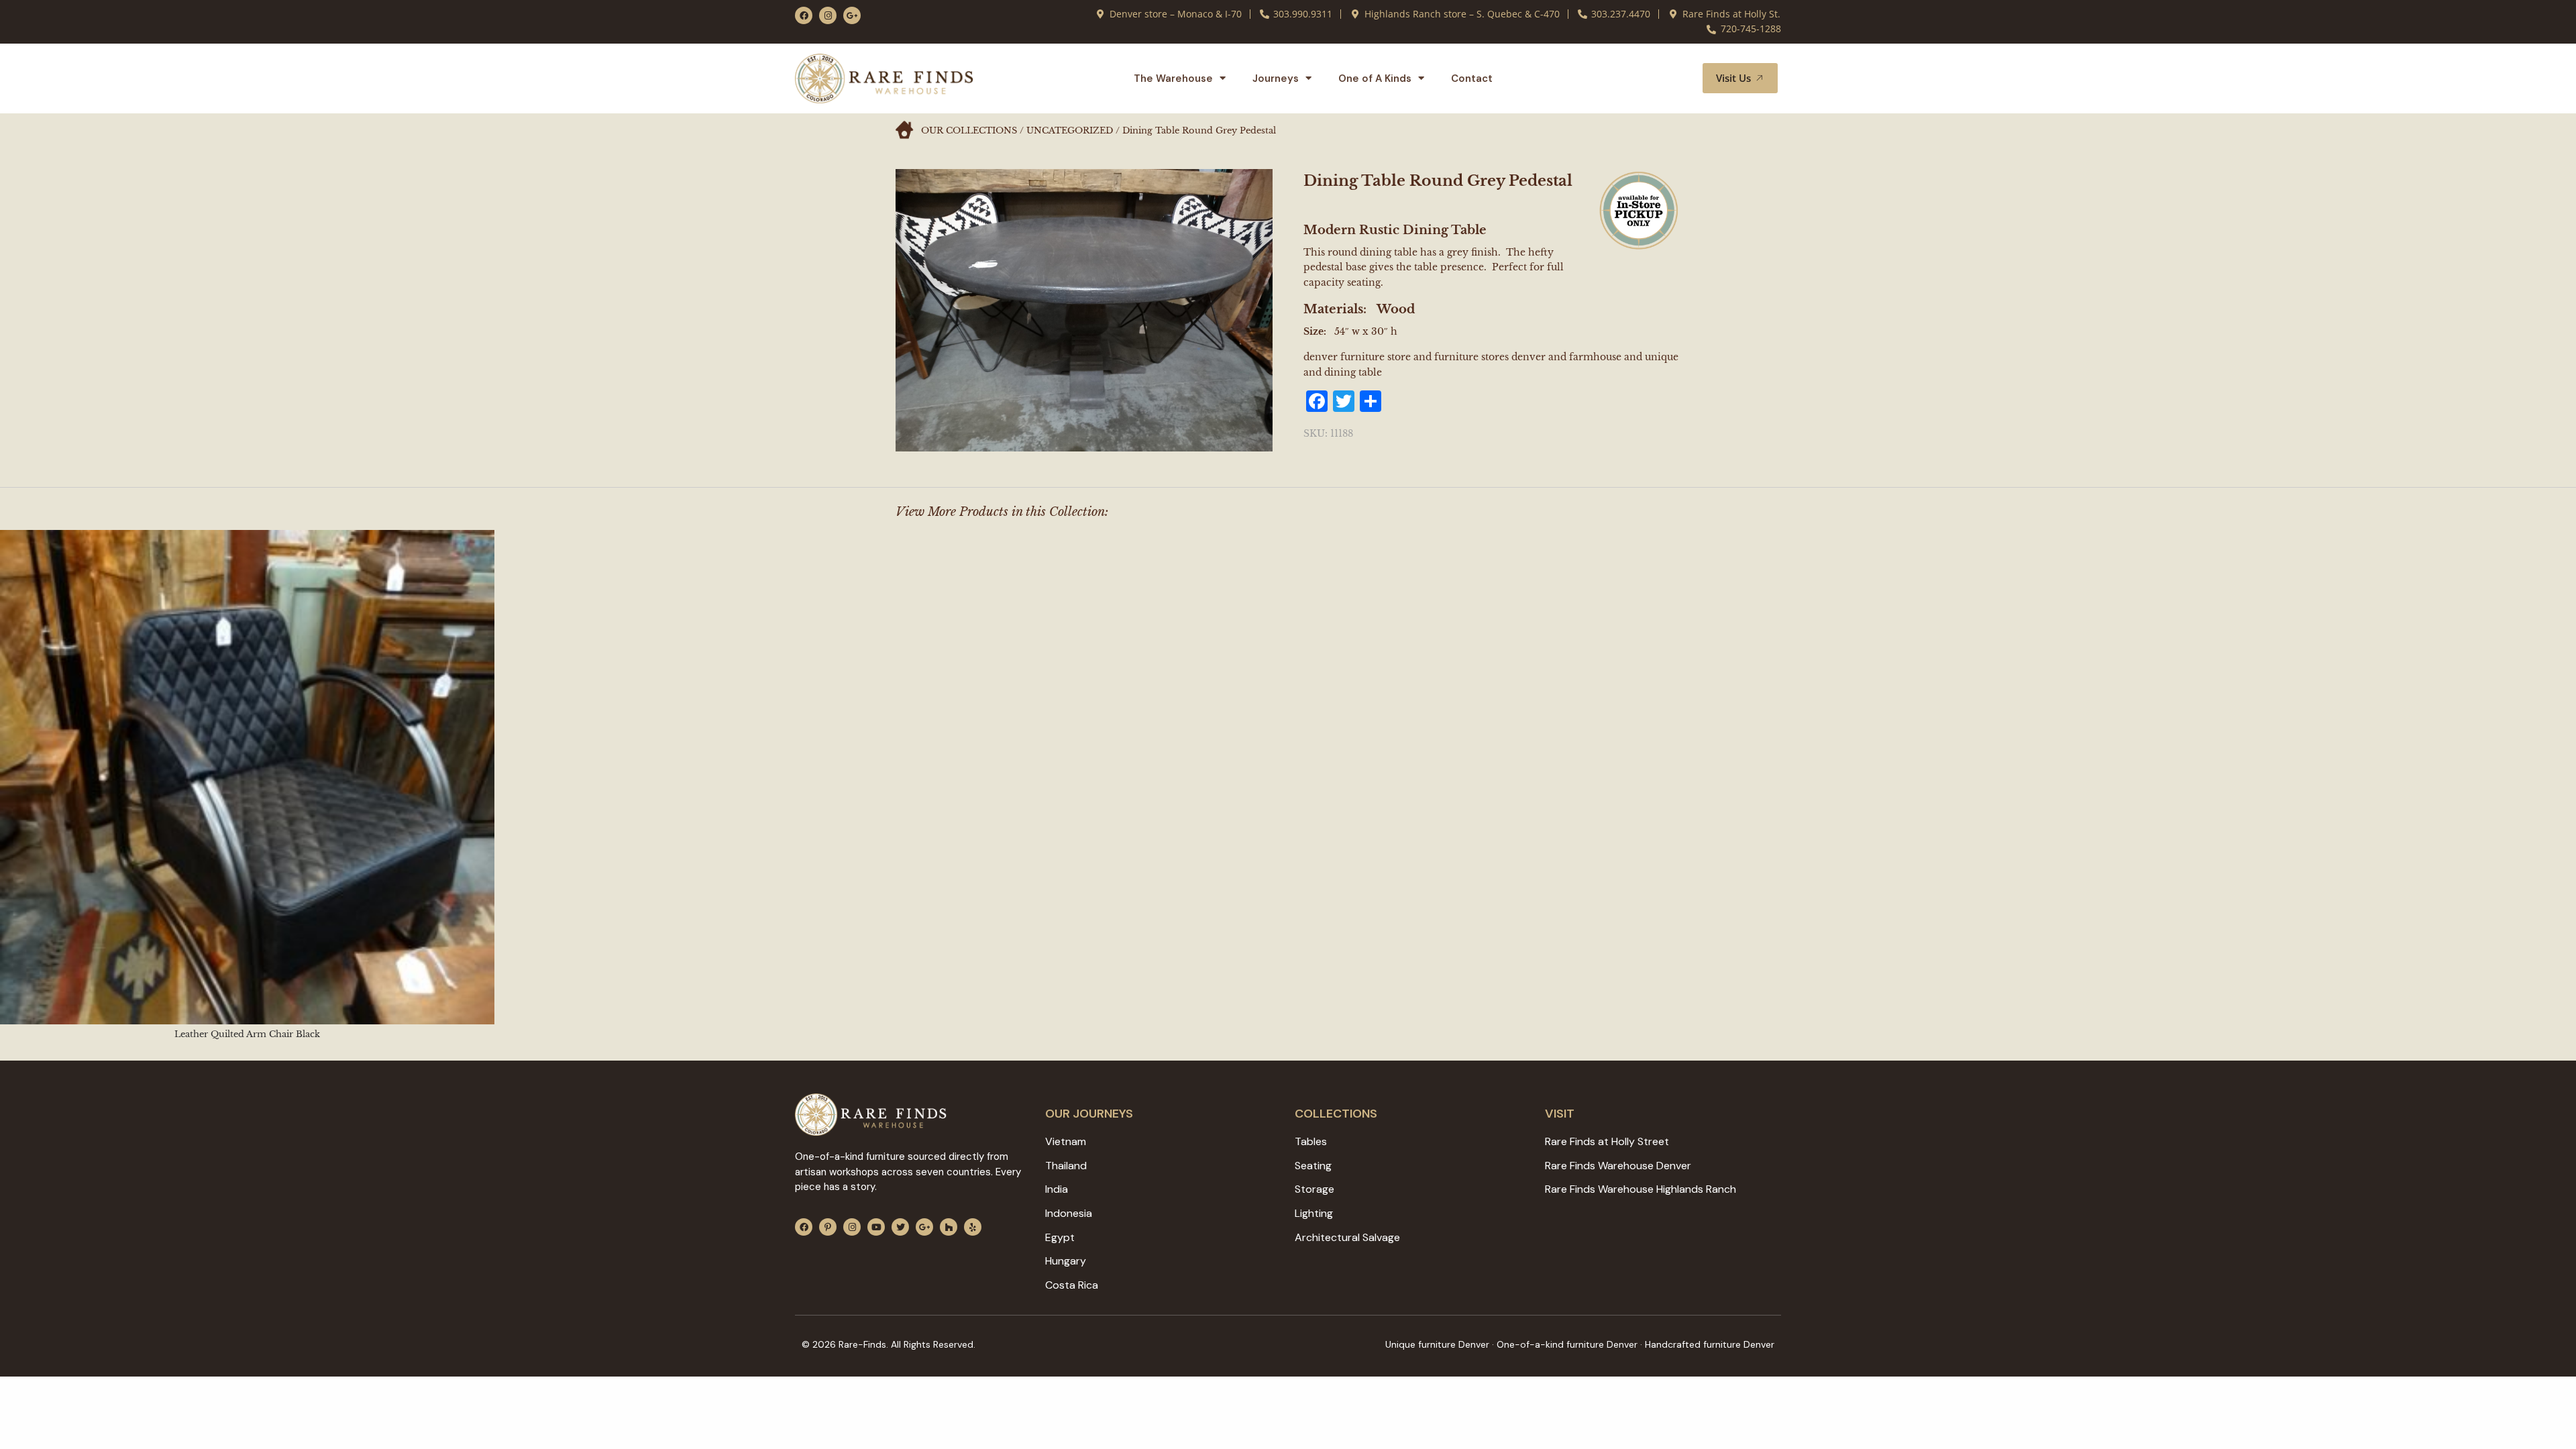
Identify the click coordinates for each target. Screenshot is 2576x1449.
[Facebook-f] (804, 15)
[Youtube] (876, 1227)
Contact (1472, 78)
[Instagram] (828, 15)
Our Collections (969, 130)
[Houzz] (949, 1227)
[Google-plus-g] (852, 15)
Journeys (1276, 78)
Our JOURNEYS (1089, 1114)
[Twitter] (900, 1227)
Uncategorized (1070, 130)
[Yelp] (973, 1227)
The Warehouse (1173, 78)
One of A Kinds (1375, 78)
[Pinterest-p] (828, 1227)
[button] (1676, 78)
